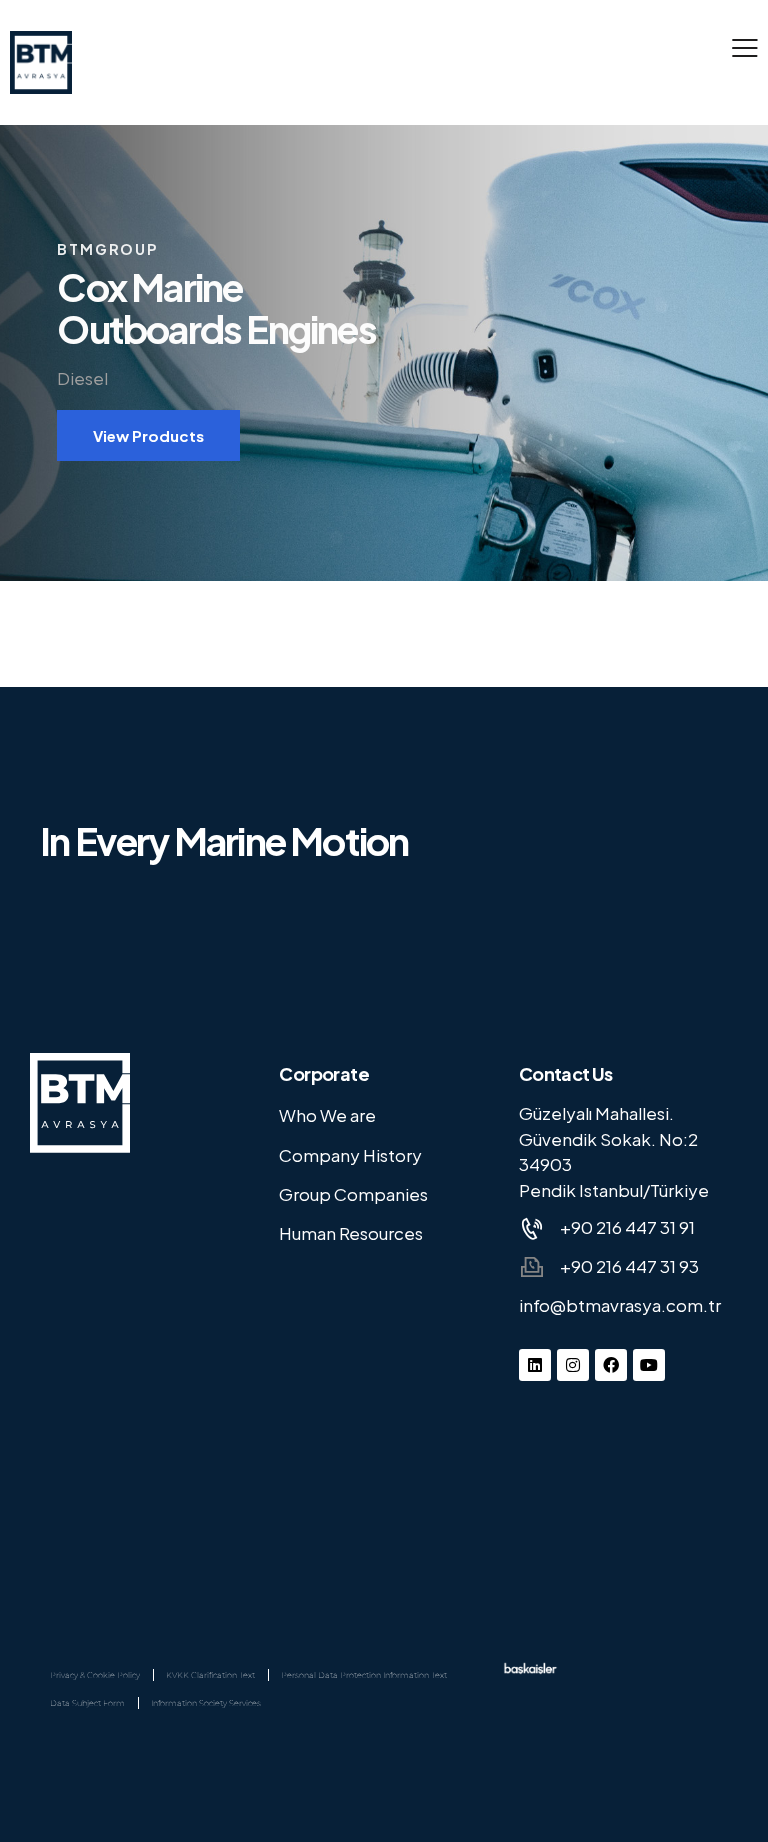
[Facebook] (611, 1365)
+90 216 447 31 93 (629, 1266)
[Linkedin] (535, 1365)
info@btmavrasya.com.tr (620, 1305)
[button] (745, 45)
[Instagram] (573, 1365)
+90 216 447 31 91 (627, 1227)
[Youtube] (649, 1365)
